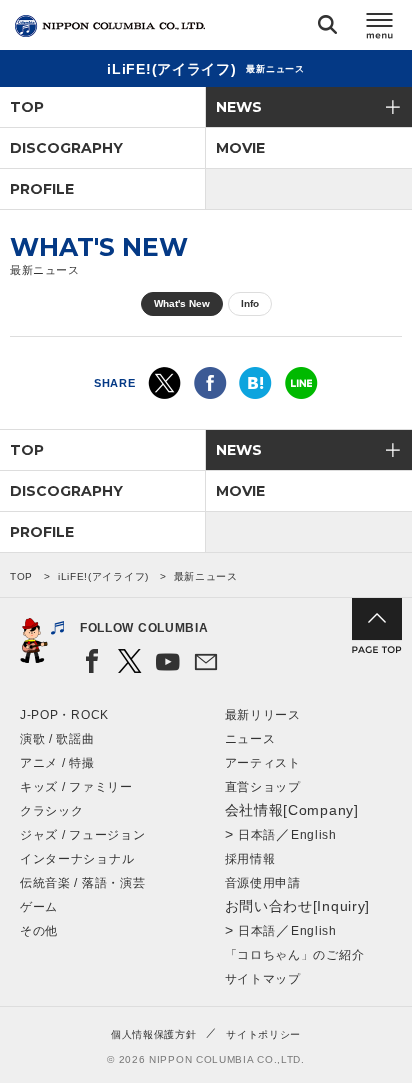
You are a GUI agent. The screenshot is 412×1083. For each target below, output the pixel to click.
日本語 (257, 835)
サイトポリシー (263, 1034)
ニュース (250, 739)
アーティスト (263, 763)
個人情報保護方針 (154, 1034)
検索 (327, 28)
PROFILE (42, 189)
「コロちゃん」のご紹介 (295, 955)
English (314, 835)
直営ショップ (263, 787)
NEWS (239, 107)
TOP (27, 107)
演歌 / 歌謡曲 (57, 739)
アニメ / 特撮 (57, 763)
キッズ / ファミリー (76, 787)
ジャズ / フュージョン (82, 835)
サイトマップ (263, 979)
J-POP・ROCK (64, 715)
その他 (39, 931)
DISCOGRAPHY (66, 148)
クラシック (52, 811)
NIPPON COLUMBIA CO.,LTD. (110, 26)
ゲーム (39, 907)
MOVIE (240, 148)
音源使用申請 (263, 883)
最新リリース (263, 715)
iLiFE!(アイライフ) (103, 576)
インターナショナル (77, 859)
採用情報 (250, 859)
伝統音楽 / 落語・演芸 (82, 883)
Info (250, 303)
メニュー (380, 28)
